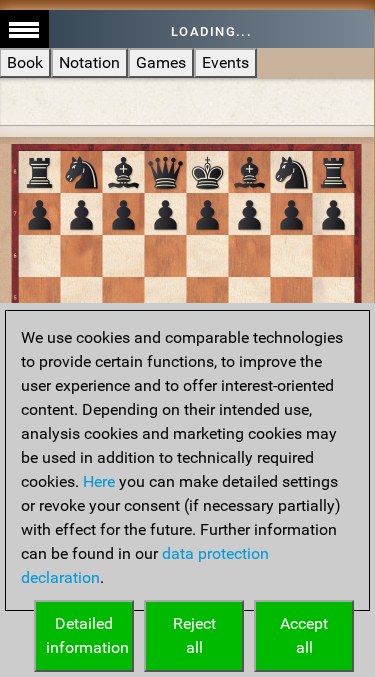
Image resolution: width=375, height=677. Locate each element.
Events (225, 62)
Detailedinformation (87, 635)
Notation (89, 62)
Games (161, 62)
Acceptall (304, 635)
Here (99, 481)
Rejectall (194, 635)
